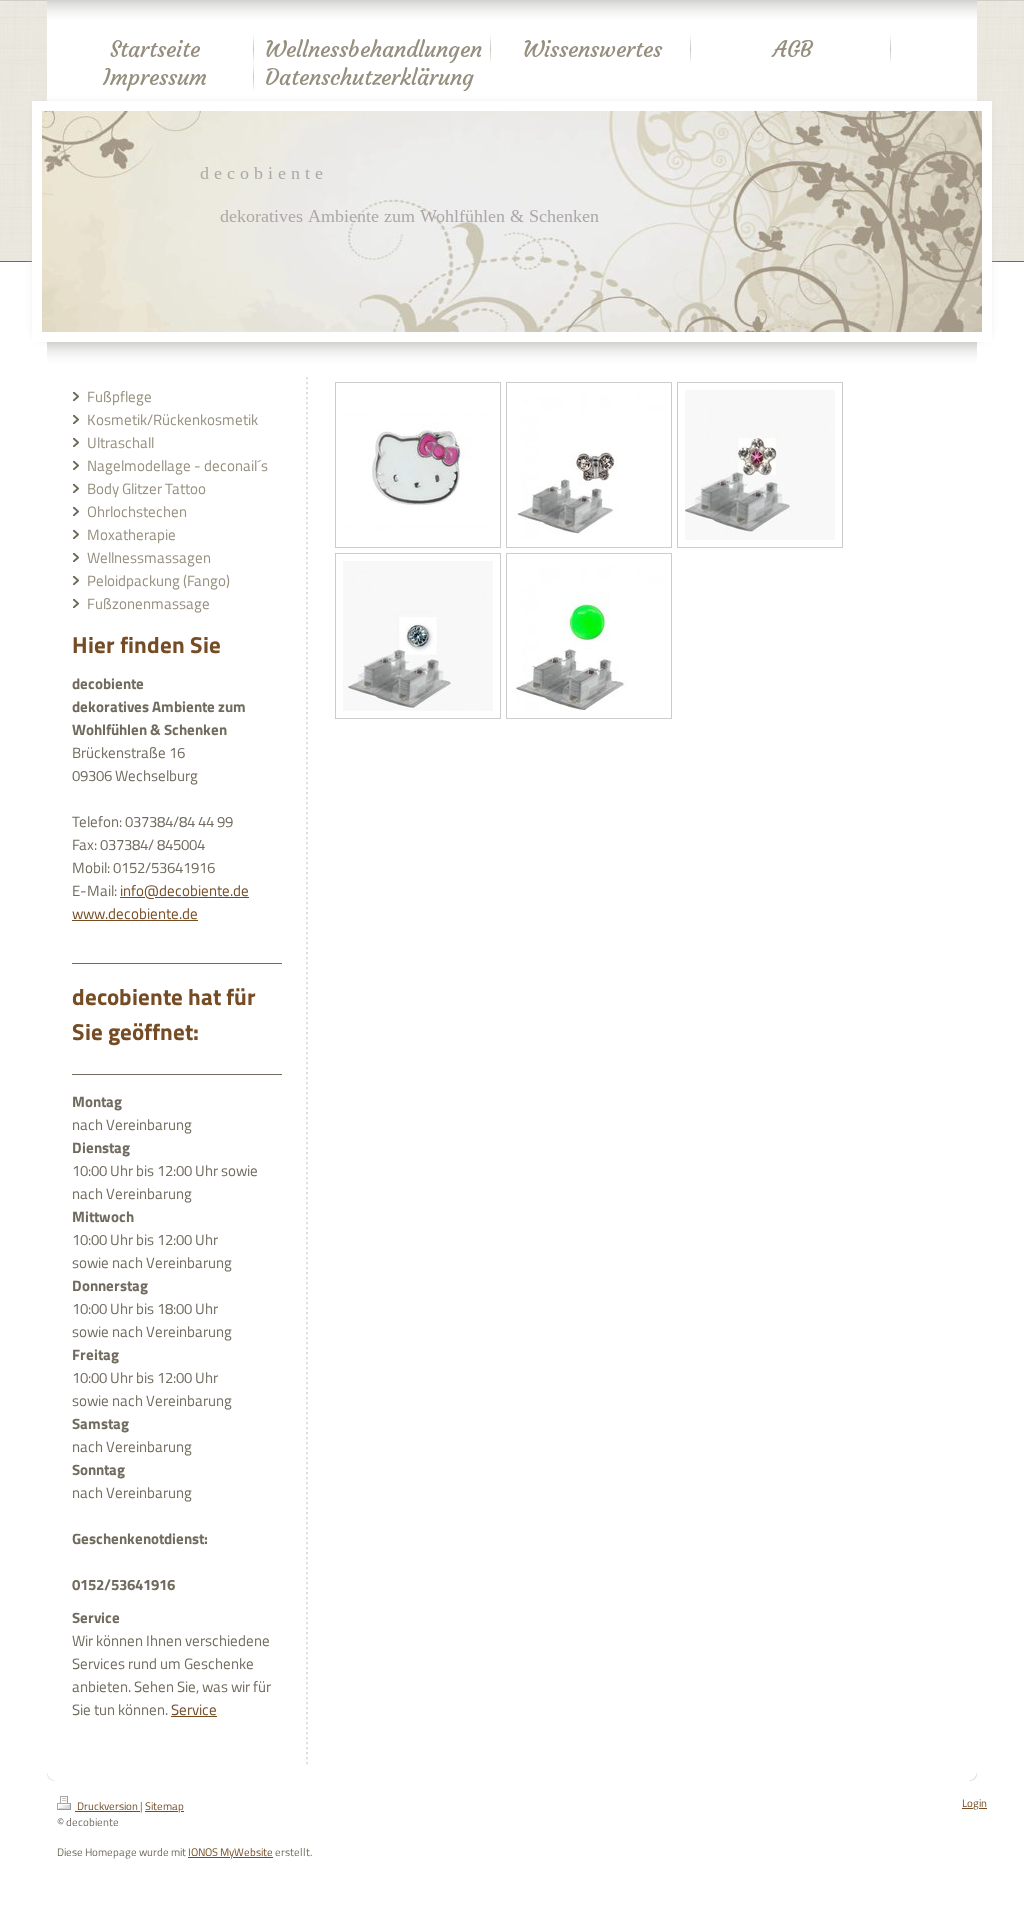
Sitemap (164, 1806)
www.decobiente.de (135, 913)
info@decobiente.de (184, 890)
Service (194, 1709)
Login (974, 1803)
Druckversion (107, 1806)
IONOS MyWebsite (230, 1852)
